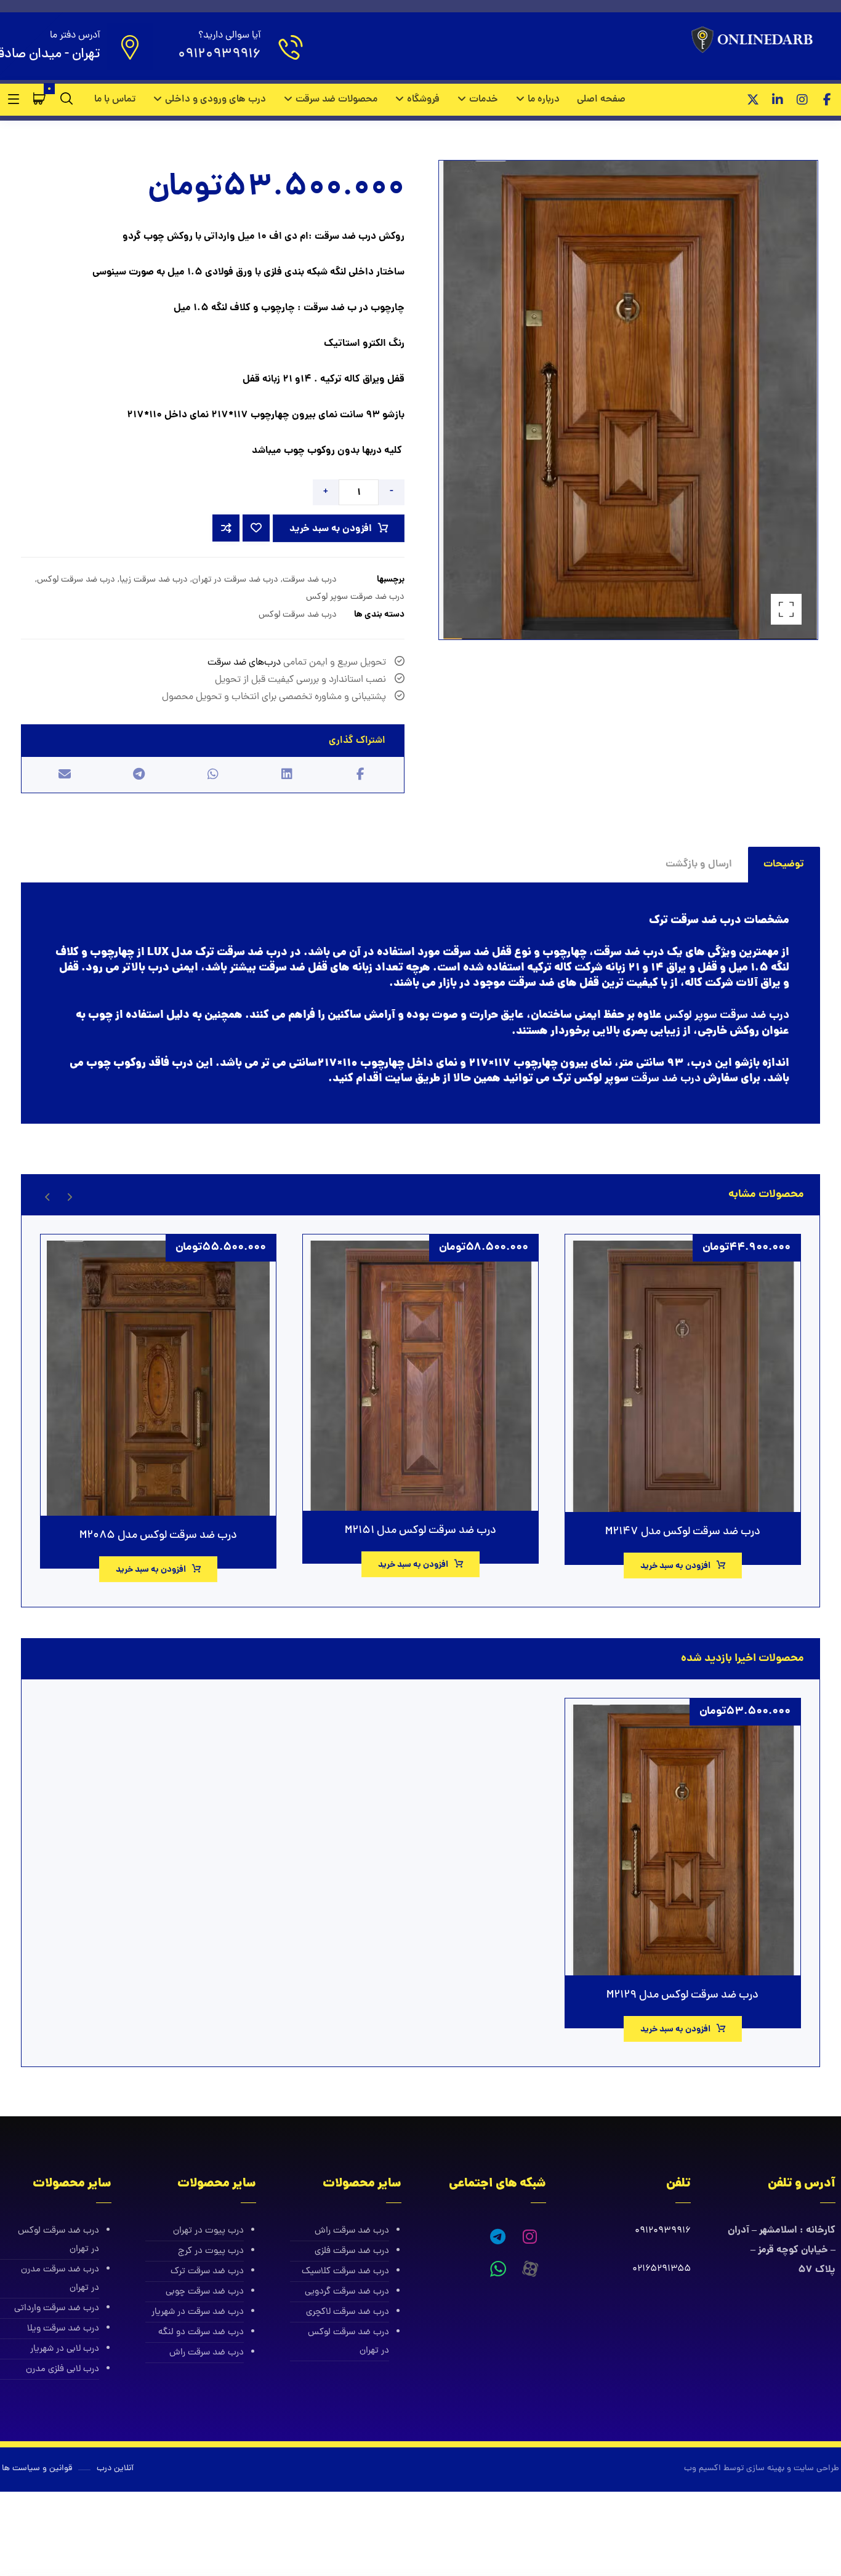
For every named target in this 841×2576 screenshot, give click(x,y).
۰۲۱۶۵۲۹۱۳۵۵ (662, 2269)
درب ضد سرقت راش (352, 2231)
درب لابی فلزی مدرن (62, 2370)
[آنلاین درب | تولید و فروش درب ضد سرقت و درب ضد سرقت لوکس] (754, 41)
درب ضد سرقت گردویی (347, 2292)
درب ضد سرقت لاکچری (348, 2312)
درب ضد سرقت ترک (207, 2272)
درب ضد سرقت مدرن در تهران (60, 2279)
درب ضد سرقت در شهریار (198, 2312)
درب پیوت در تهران (208, 2231)
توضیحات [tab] (784, 864)
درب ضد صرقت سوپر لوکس (355, 597)
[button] (827, 100)
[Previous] (69, 1195)
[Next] (48, 1195)
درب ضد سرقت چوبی (205, 2292)
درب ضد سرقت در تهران (235, 580)
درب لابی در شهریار (65, 2349)
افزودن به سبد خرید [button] (675, 1566)
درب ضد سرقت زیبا (154, 580)
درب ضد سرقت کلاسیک (345, 2272)
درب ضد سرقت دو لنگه (201, 2333)
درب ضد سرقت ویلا (63, 2329)
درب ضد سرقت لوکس (76, 580)
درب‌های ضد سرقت (244, 663)
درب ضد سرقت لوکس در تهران (348, 2342)
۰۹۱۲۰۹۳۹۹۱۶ (663, 2231)
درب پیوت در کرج (211, 2251)
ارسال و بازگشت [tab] (699, 864)
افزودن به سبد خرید (331, 529)
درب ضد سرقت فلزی (352, 2251)
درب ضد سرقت (310, 580)
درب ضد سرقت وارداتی (57, 2309)
